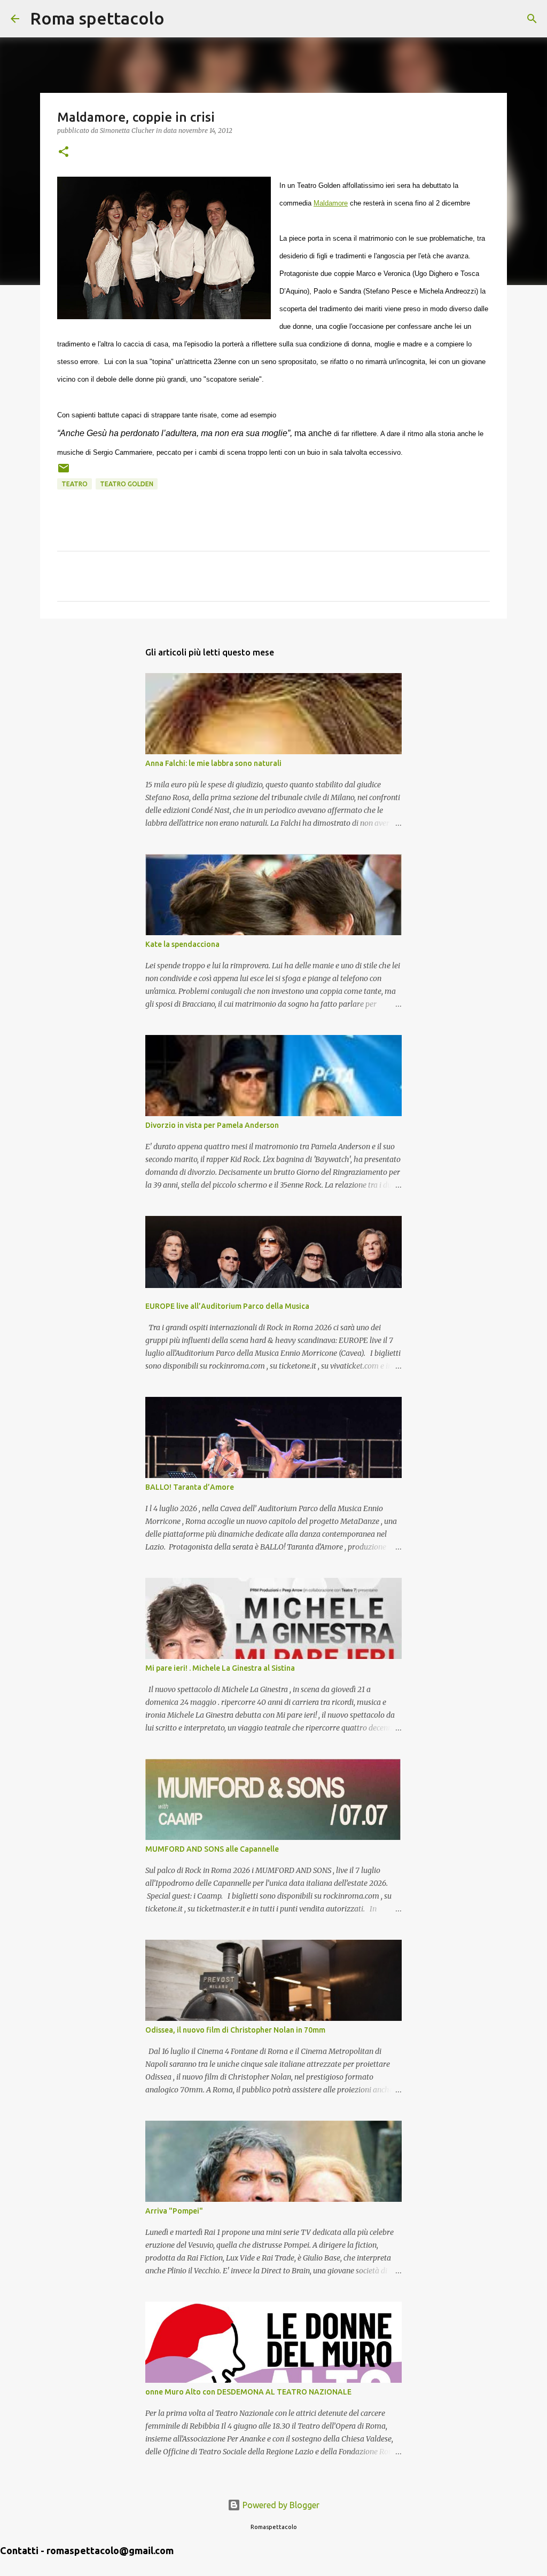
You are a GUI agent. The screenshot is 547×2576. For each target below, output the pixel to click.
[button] (64, 152)
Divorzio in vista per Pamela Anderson (212, 1125)
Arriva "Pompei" (174, 2211)
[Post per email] (64, 472)
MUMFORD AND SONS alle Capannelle (212, 1849)
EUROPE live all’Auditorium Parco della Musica (227, 1306)
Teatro (75, 484)
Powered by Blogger (280, 2505)
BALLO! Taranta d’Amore (190, 1487)
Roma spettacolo (97, 18)
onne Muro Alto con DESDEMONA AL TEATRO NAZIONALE (248, 2392)
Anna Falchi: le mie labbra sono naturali (213, 763)
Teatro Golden (127, 484)
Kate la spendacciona (182, 944)
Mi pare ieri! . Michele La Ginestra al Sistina (220, 1668)
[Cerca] (179, 19)
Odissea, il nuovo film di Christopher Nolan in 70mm (235, 2030)
